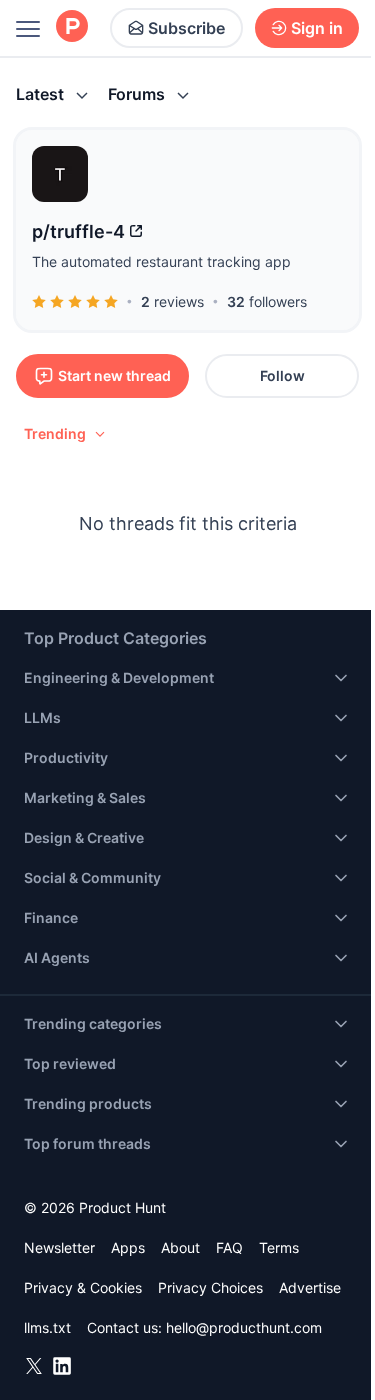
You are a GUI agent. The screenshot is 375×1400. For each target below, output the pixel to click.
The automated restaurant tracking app (161, 261)
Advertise (310, 1287)
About (180, 1247)
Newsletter (59, 1247)
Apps (128, 1247)
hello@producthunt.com (244, 1327)
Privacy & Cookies (83, 1287)
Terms (279, 1247)
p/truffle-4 (78, 231)
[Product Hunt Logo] (72, 27)
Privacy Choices (210, 1287)
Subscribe (186, 28)
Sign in (317, 28)
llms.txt (47, 1327)
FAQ (229, 1247)
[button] (66, 434)
